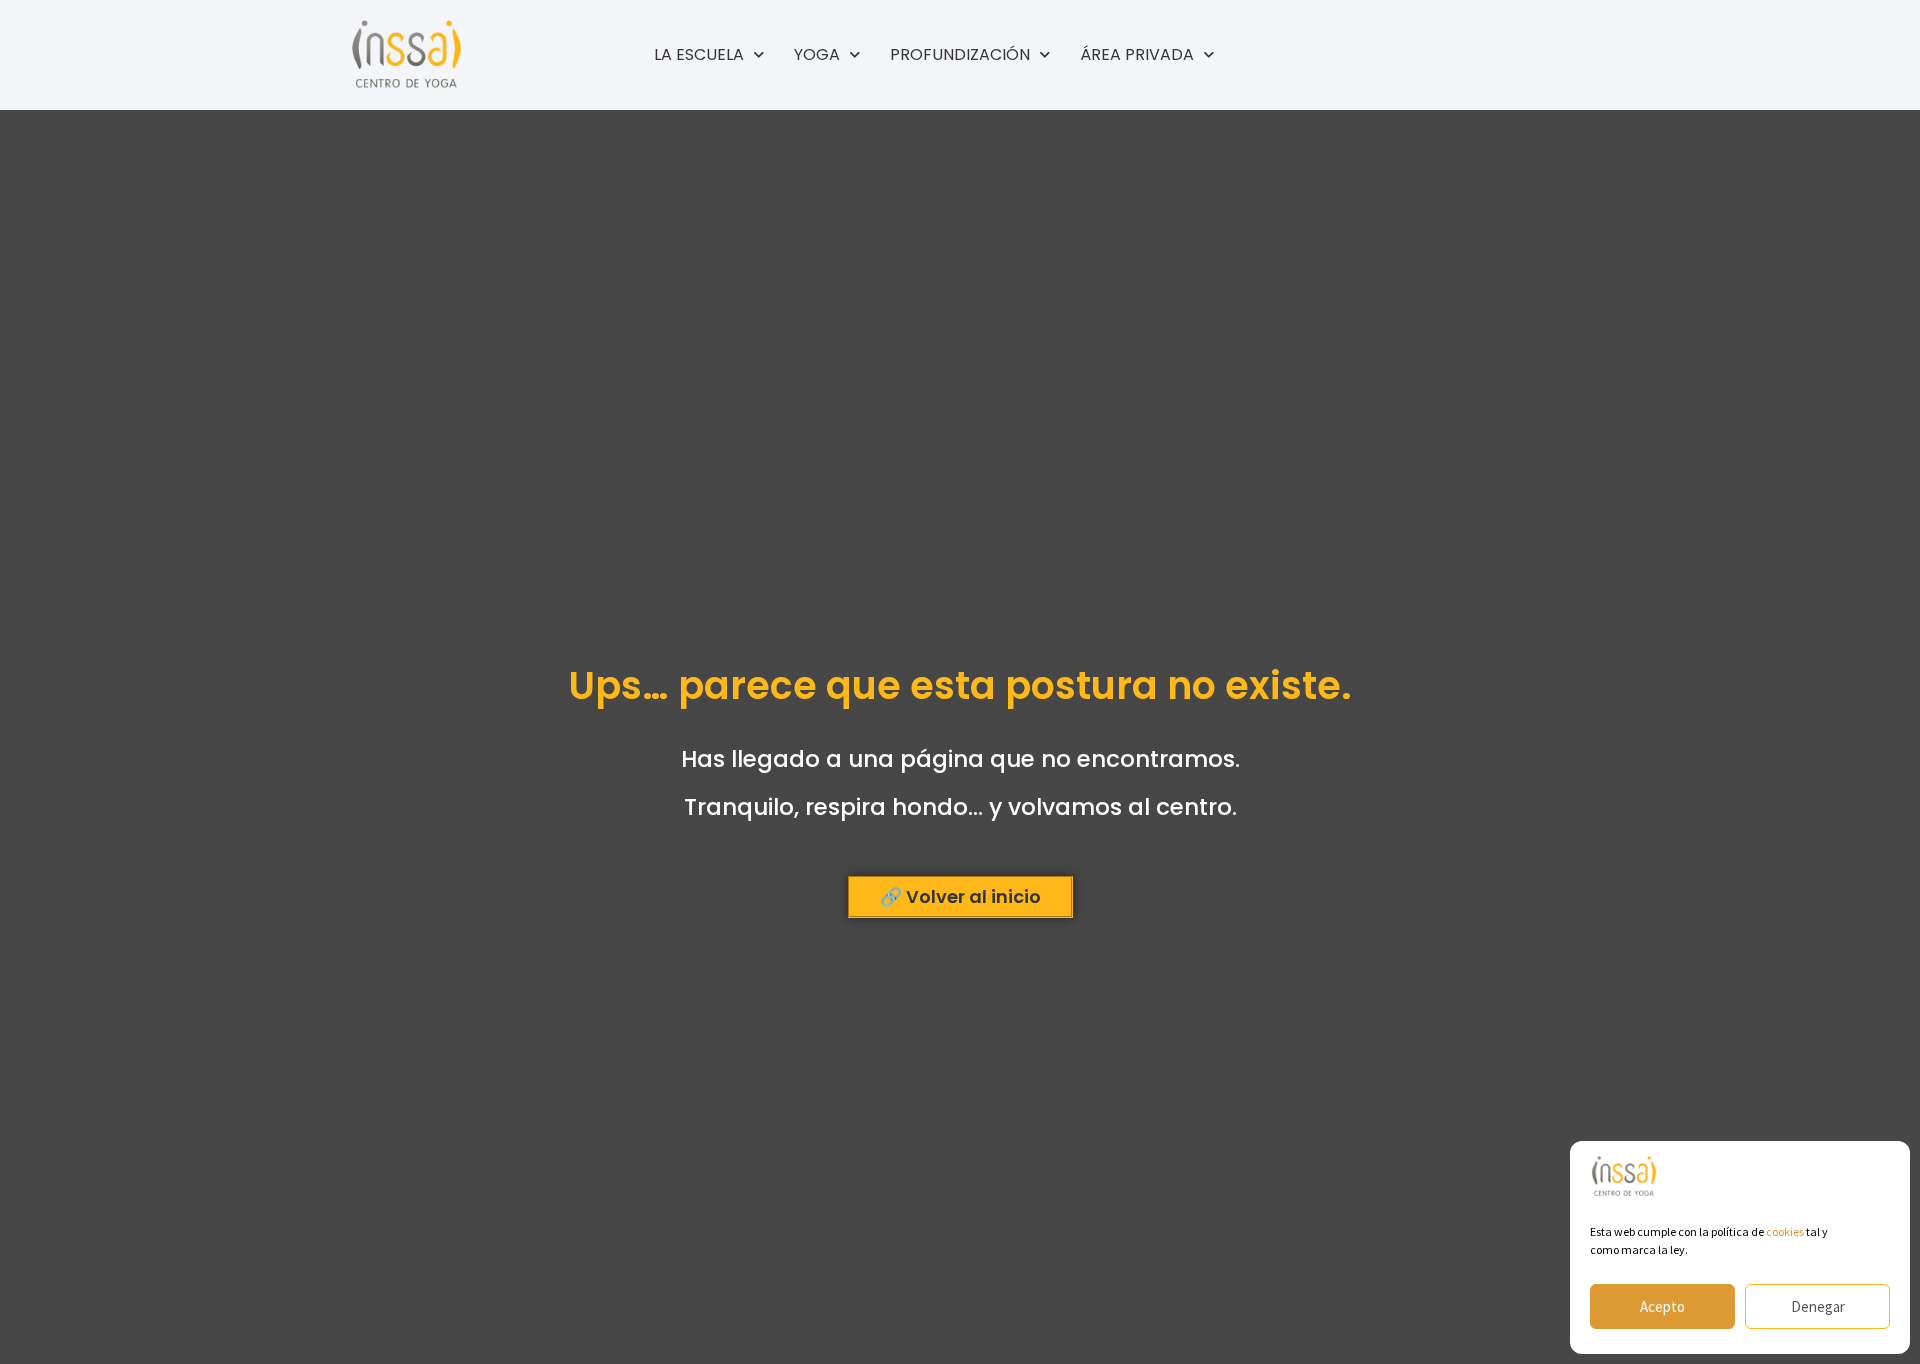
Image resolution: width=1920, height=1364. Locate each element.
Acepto (1662, 1306)
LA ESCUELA (699, 54)
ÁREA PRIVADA (1137, 54)
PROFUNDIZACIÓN (960, 54)
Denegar (1818, 1306)
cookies (1785, 1231)
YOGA (817, 54)
